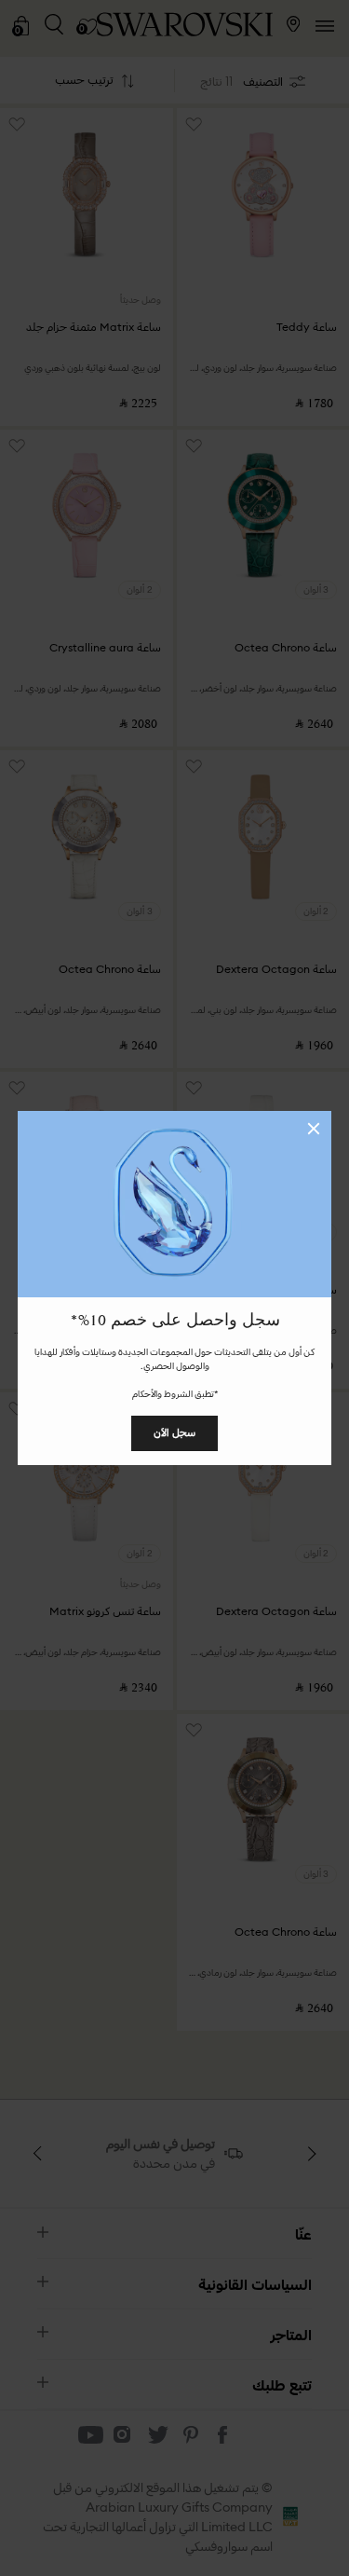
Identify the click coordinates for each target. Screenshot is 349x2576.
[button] (314, 1129)
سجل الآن (174, 1432)
